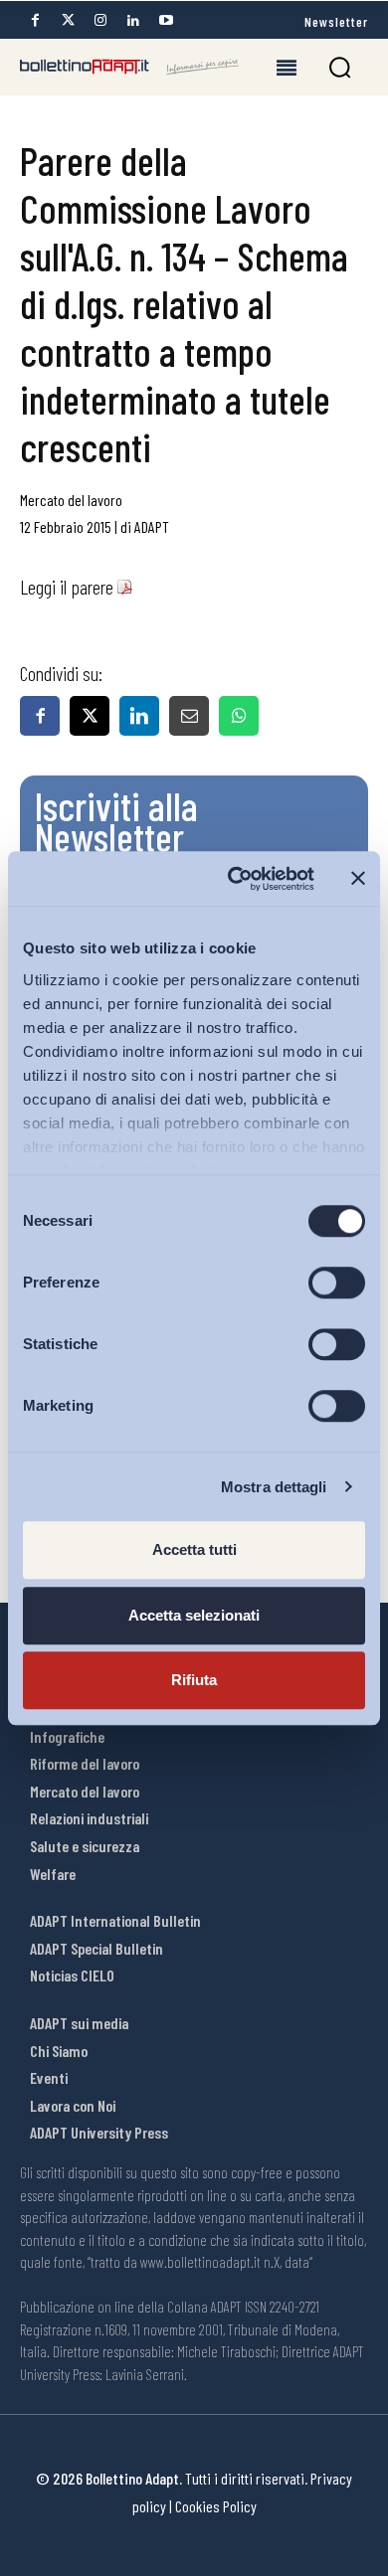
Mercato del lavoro (71, 500)
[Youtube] (166, 20)
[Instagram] (100, 20)
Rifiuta (194, 1680)
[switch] (337, 1283)
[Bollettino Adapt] (129, 67)
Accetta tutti (194, 1549)
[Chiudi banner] (358, 879)
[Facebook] (35, 20)
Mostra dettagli (274, 1487)
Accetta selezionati (194, 1615)
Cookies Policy (216, 2506)
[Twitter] (68, 20)
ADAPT (152, 526)
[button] (340, 67)
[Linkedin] (133, 20)
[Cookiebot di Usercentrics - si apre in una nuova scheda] (235, 879)
